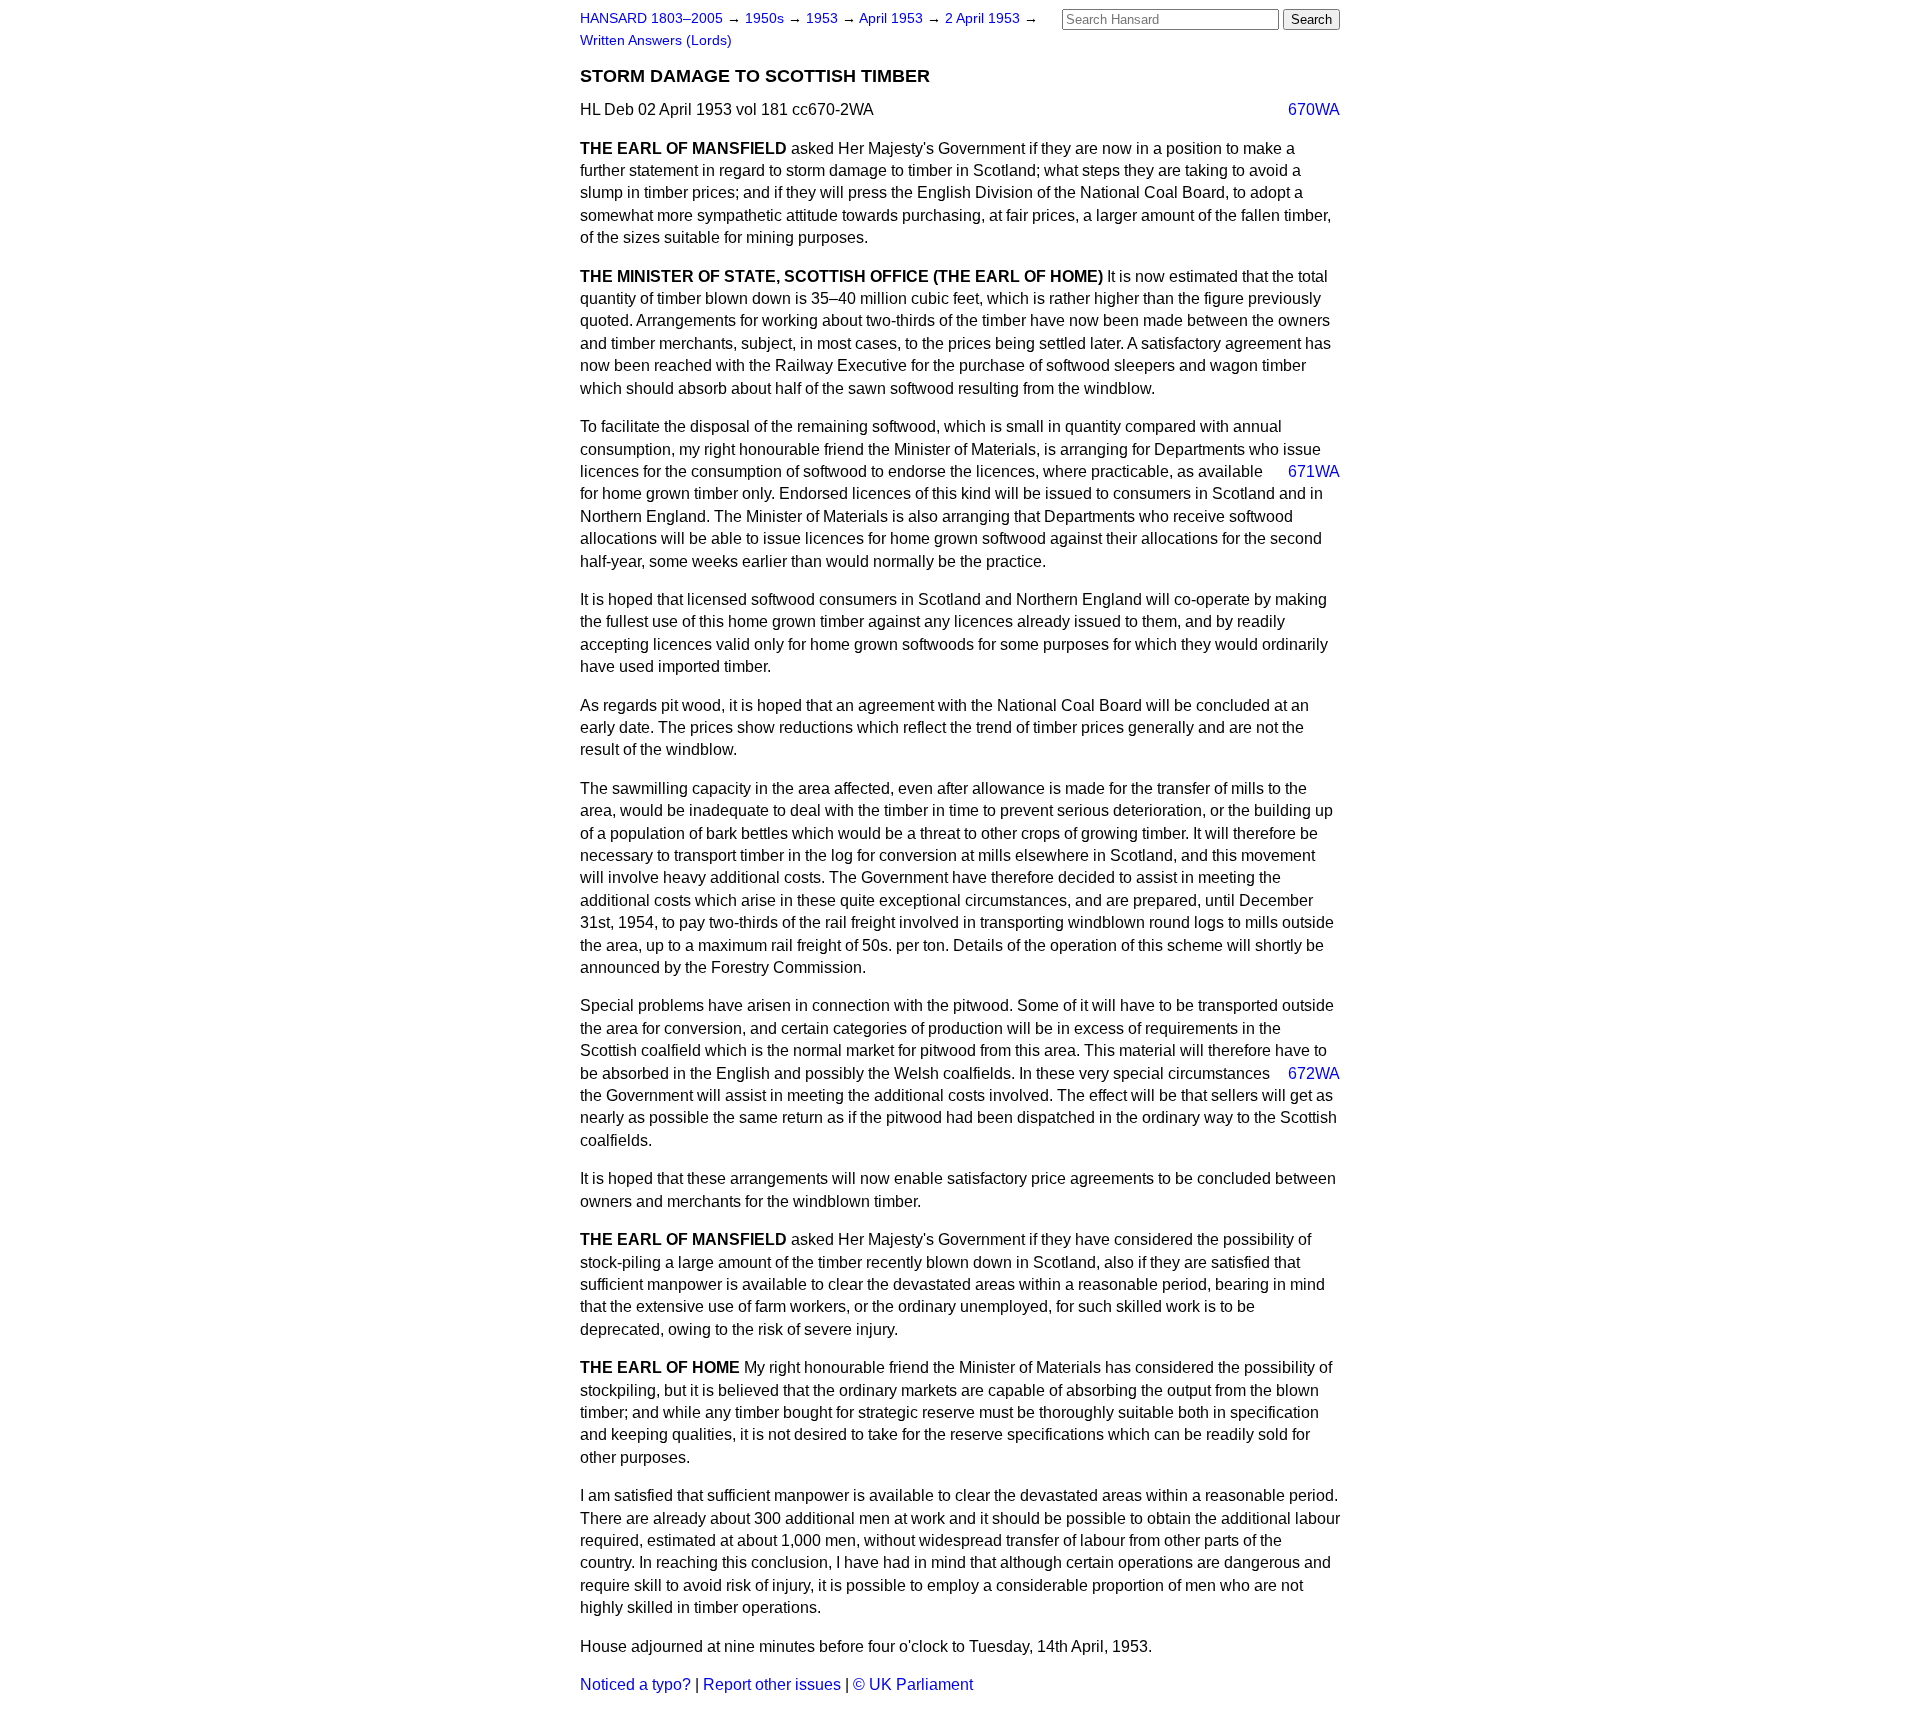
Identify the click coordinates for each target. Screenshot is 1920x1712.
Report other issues (772, 1684)
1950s (766, 18)
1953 (824, 18)
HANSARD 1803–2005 (651, 18)
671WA (1314, 471)
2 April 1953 (984, 18)
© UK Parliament (913, 1684)
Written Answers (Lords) (656, 40)
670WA (1314, 109)
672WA (1314, 1073)
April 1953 (893, 18)
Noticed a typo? (635, 1684)
